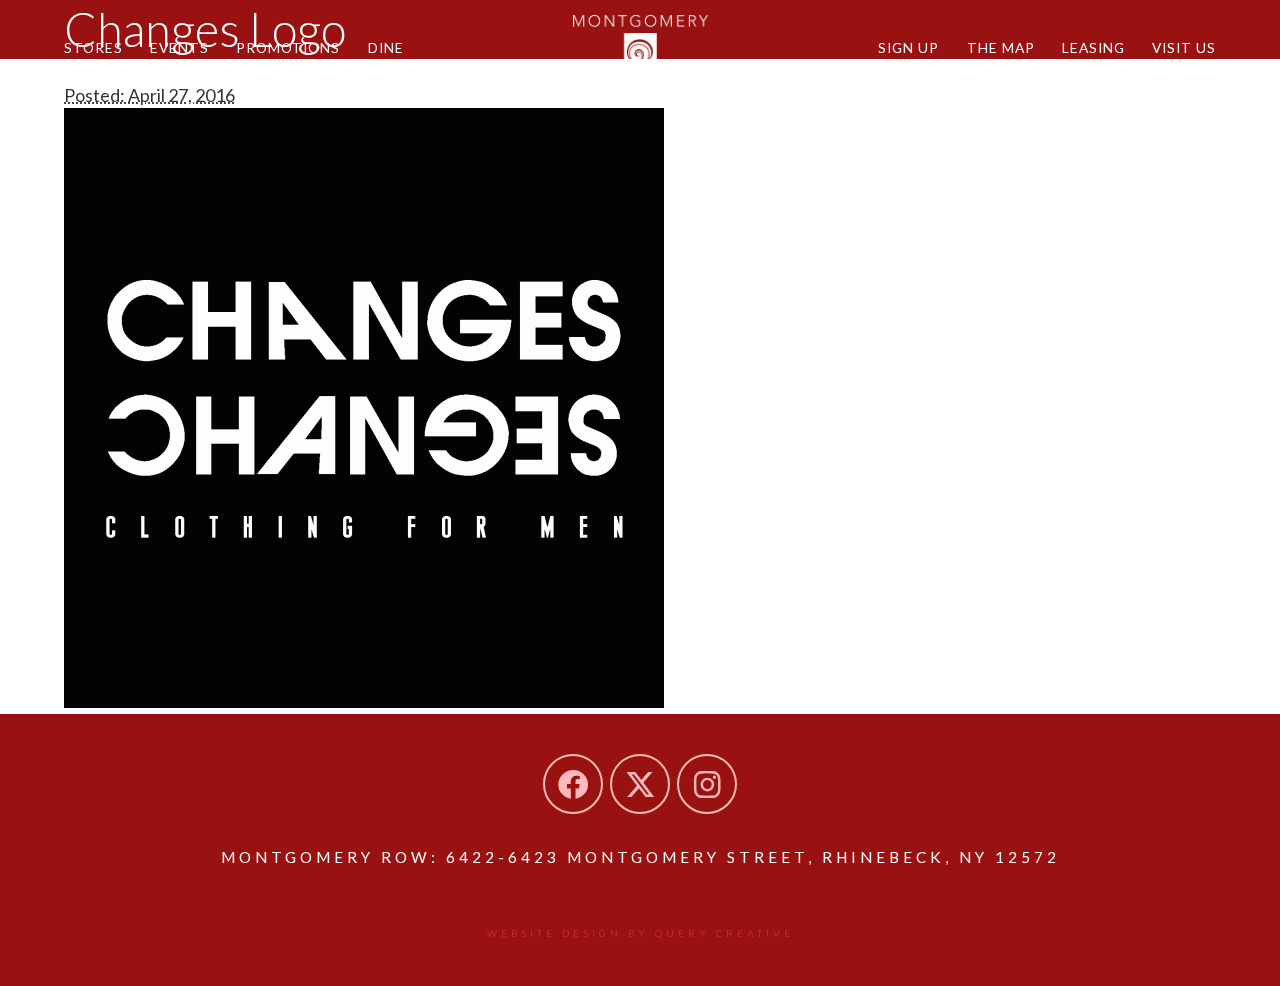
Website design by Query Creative (640, 933)
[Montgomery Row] (640, 45)
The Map (1001, 47)
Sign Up (908, 47)
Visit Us (1184, 47)
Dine (386, 47)
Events (179, 47)
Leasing (1093, 47)
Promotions (288, 47)
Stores (93, 47)
